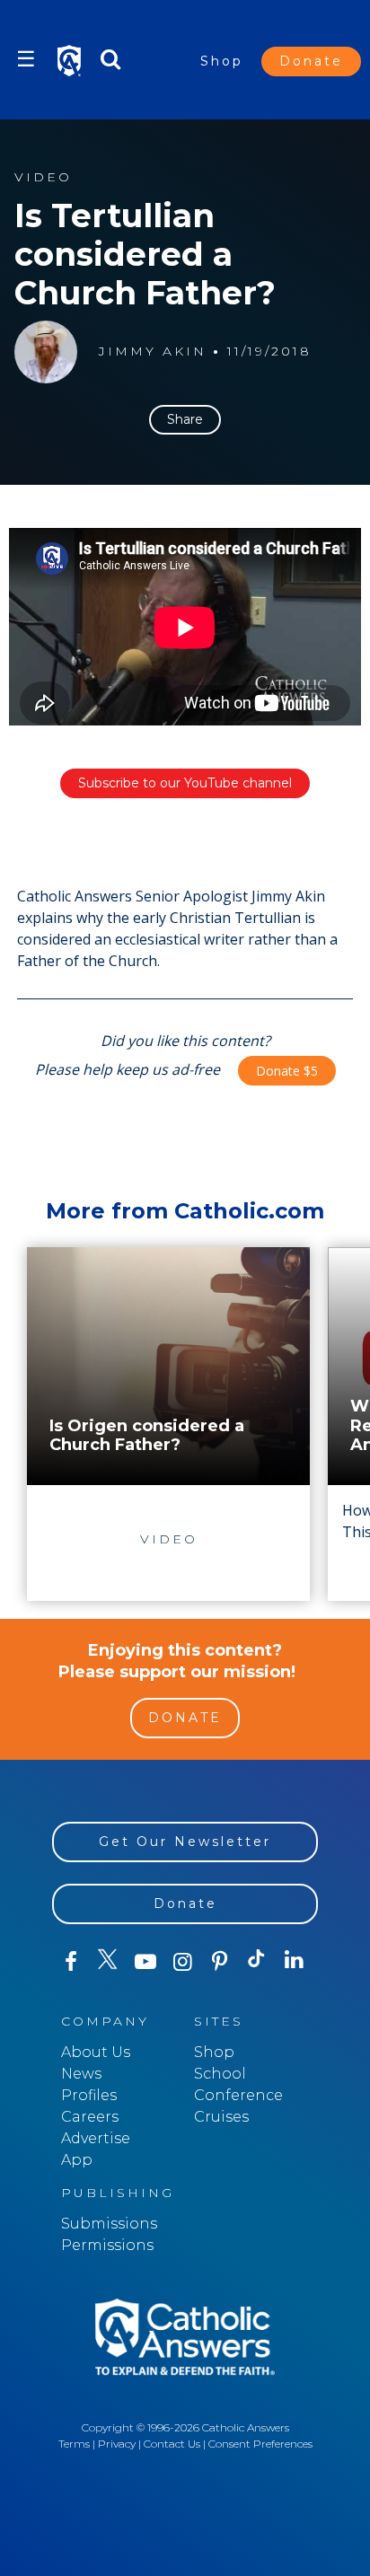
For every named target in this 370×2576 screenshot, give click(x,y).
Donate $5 (287, 1071)
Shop (222, 61)
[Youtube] (145, 1962)
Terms (74, 2444)
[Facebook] (70, 1962)
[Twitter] (107, 1962)
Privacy (117, 2444)
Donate (311, 61)
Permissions (107, 2245)
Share (185, 419)
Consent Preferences (260, 2444)
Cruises (221, 2117)
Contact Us (172, 2444)
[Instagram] (182, 1962)
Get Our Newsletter (185, 1842)
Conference (238, 2095)
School (220, 2074)
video (43, 177)
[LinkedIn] (294, 1961)
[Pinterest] (220, 1962)
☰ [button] (26, 59)
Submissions (109, 2224)
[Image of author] (46, 352)
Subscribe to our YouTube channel (185, 783)
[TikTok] (256, 1962)
